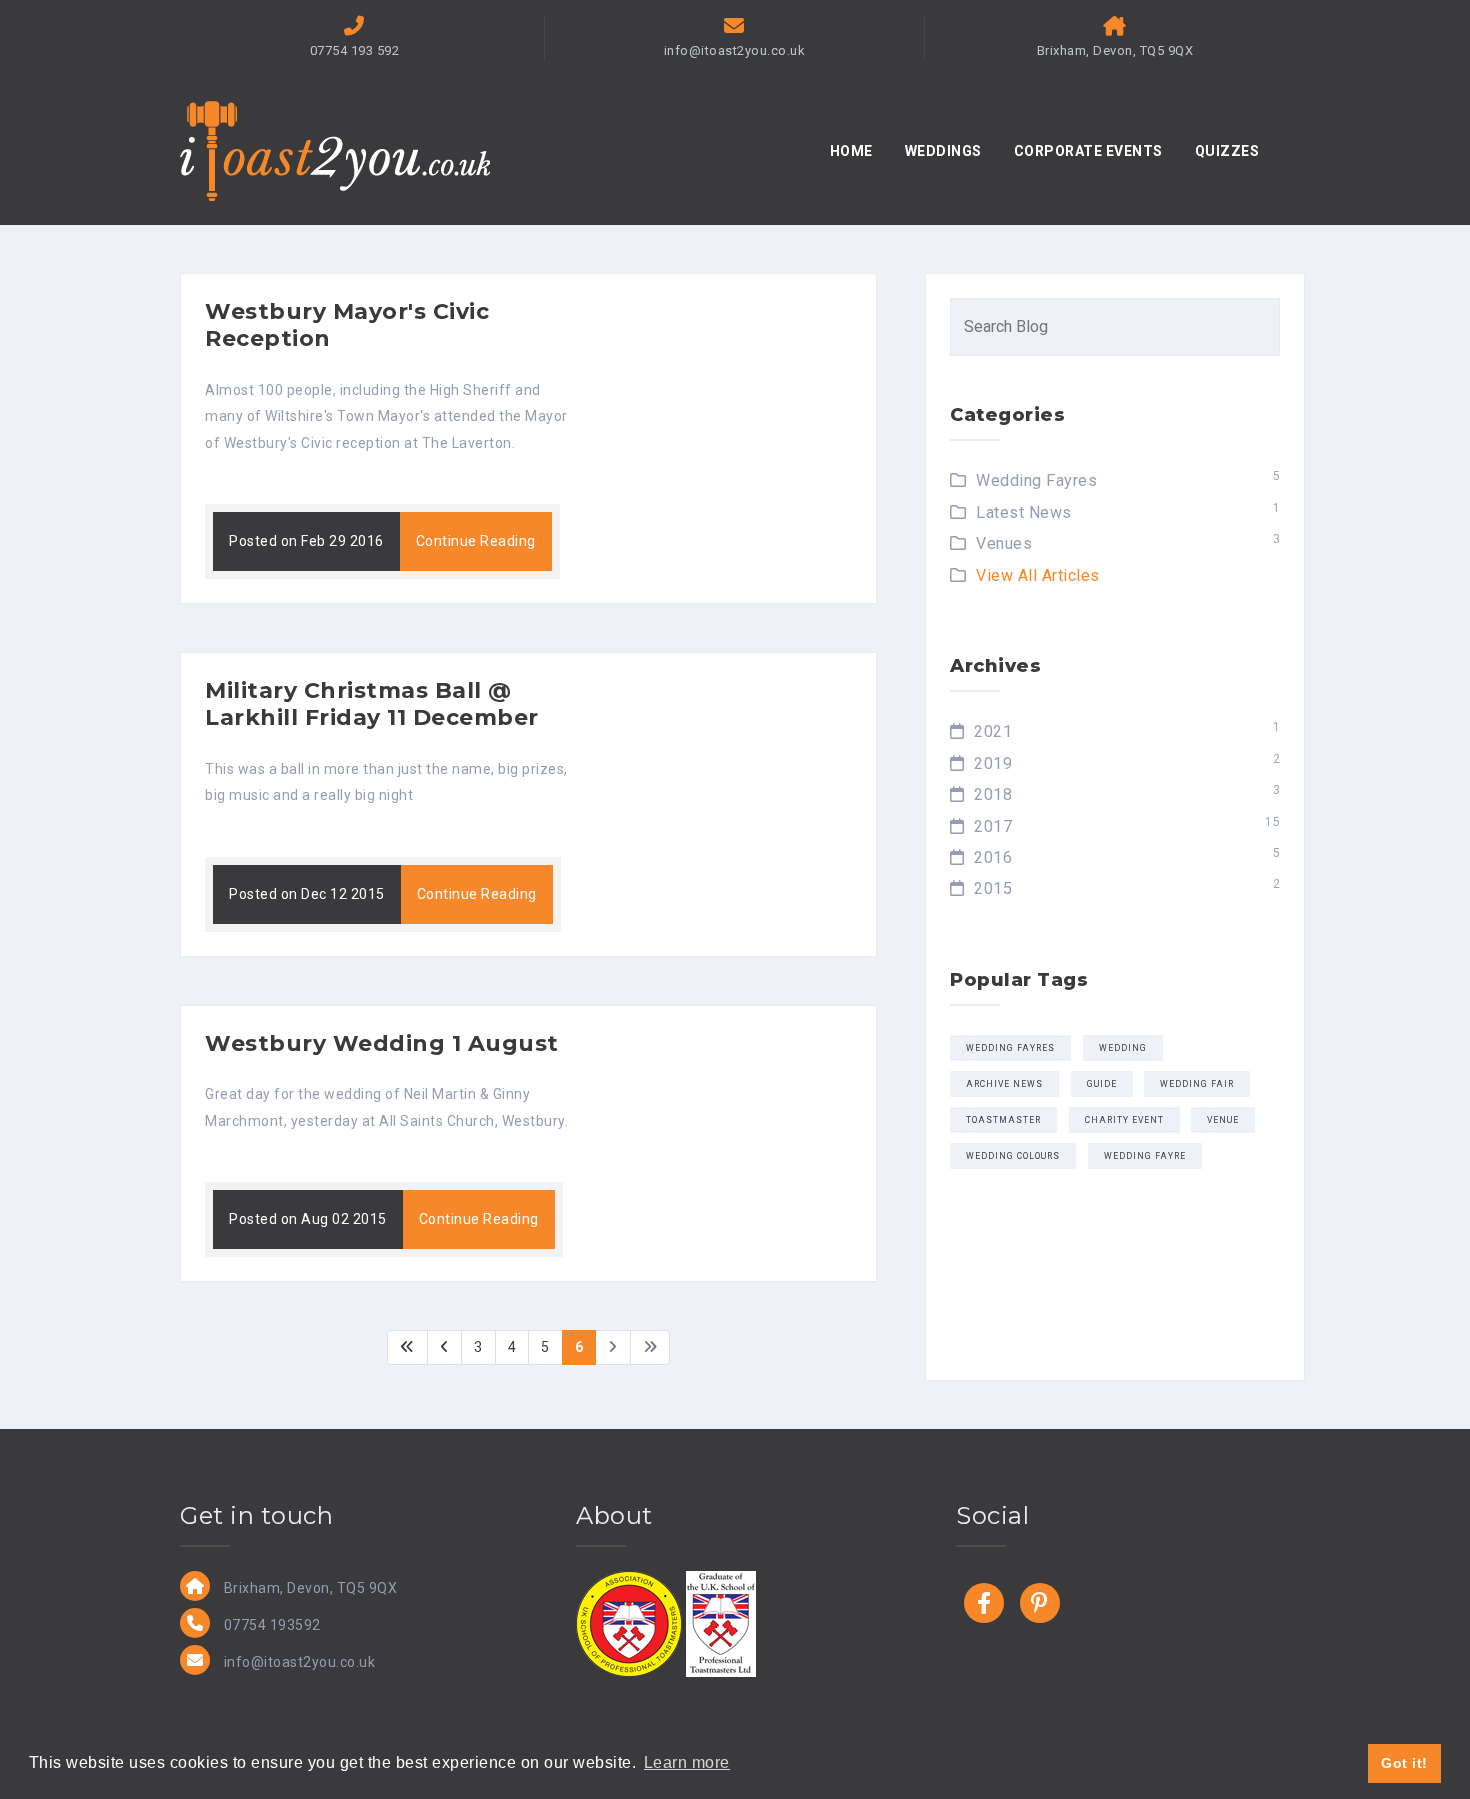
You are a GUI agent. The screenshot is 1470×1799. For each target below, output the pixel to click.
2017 (993, 826)
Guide (1102, 1084)
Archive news (1004, 1084)
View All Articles (1038, 575)
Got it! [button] (1404, 1763)
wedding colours (1013, 1156)
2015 (993, 888)
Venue (1223, 1120)
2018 (993, 794)
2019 (993, 763)
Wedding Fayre (1145, 1156)
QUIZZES (1227, 151)
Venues (1004, 543)
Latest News (1024, 512)
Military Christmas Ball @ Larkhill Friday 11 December (372, 704)
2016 (993, 857)
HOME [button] (851, 151)
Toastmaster (1003, 1120)
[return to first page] (407, 1348)
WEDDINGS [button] (943, 151)
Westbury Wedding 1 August (382, 1043)
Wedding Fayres (1036, 480)
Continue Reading (476, 541)
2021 (993, 731)
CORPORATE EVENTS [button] (1088, 151)
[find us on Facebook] (984, 1603)
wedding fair (1197, 1084)
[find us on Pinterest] (1040, 1603)
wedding (1123, 1048)
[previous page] (445, 1348)
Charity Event (1124, 1120)
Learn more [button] (687, 1762)
